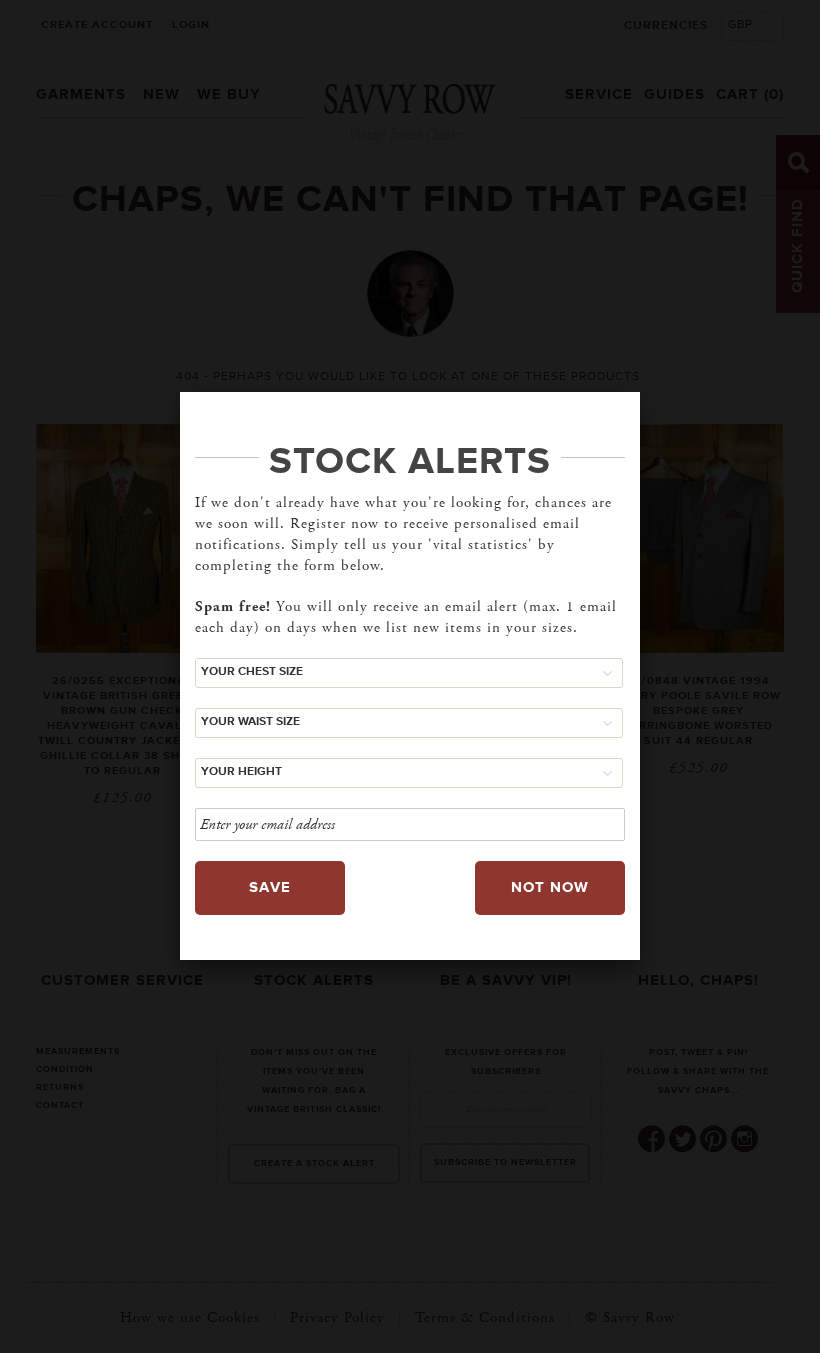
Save (270, 887)
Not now (550, 887)
